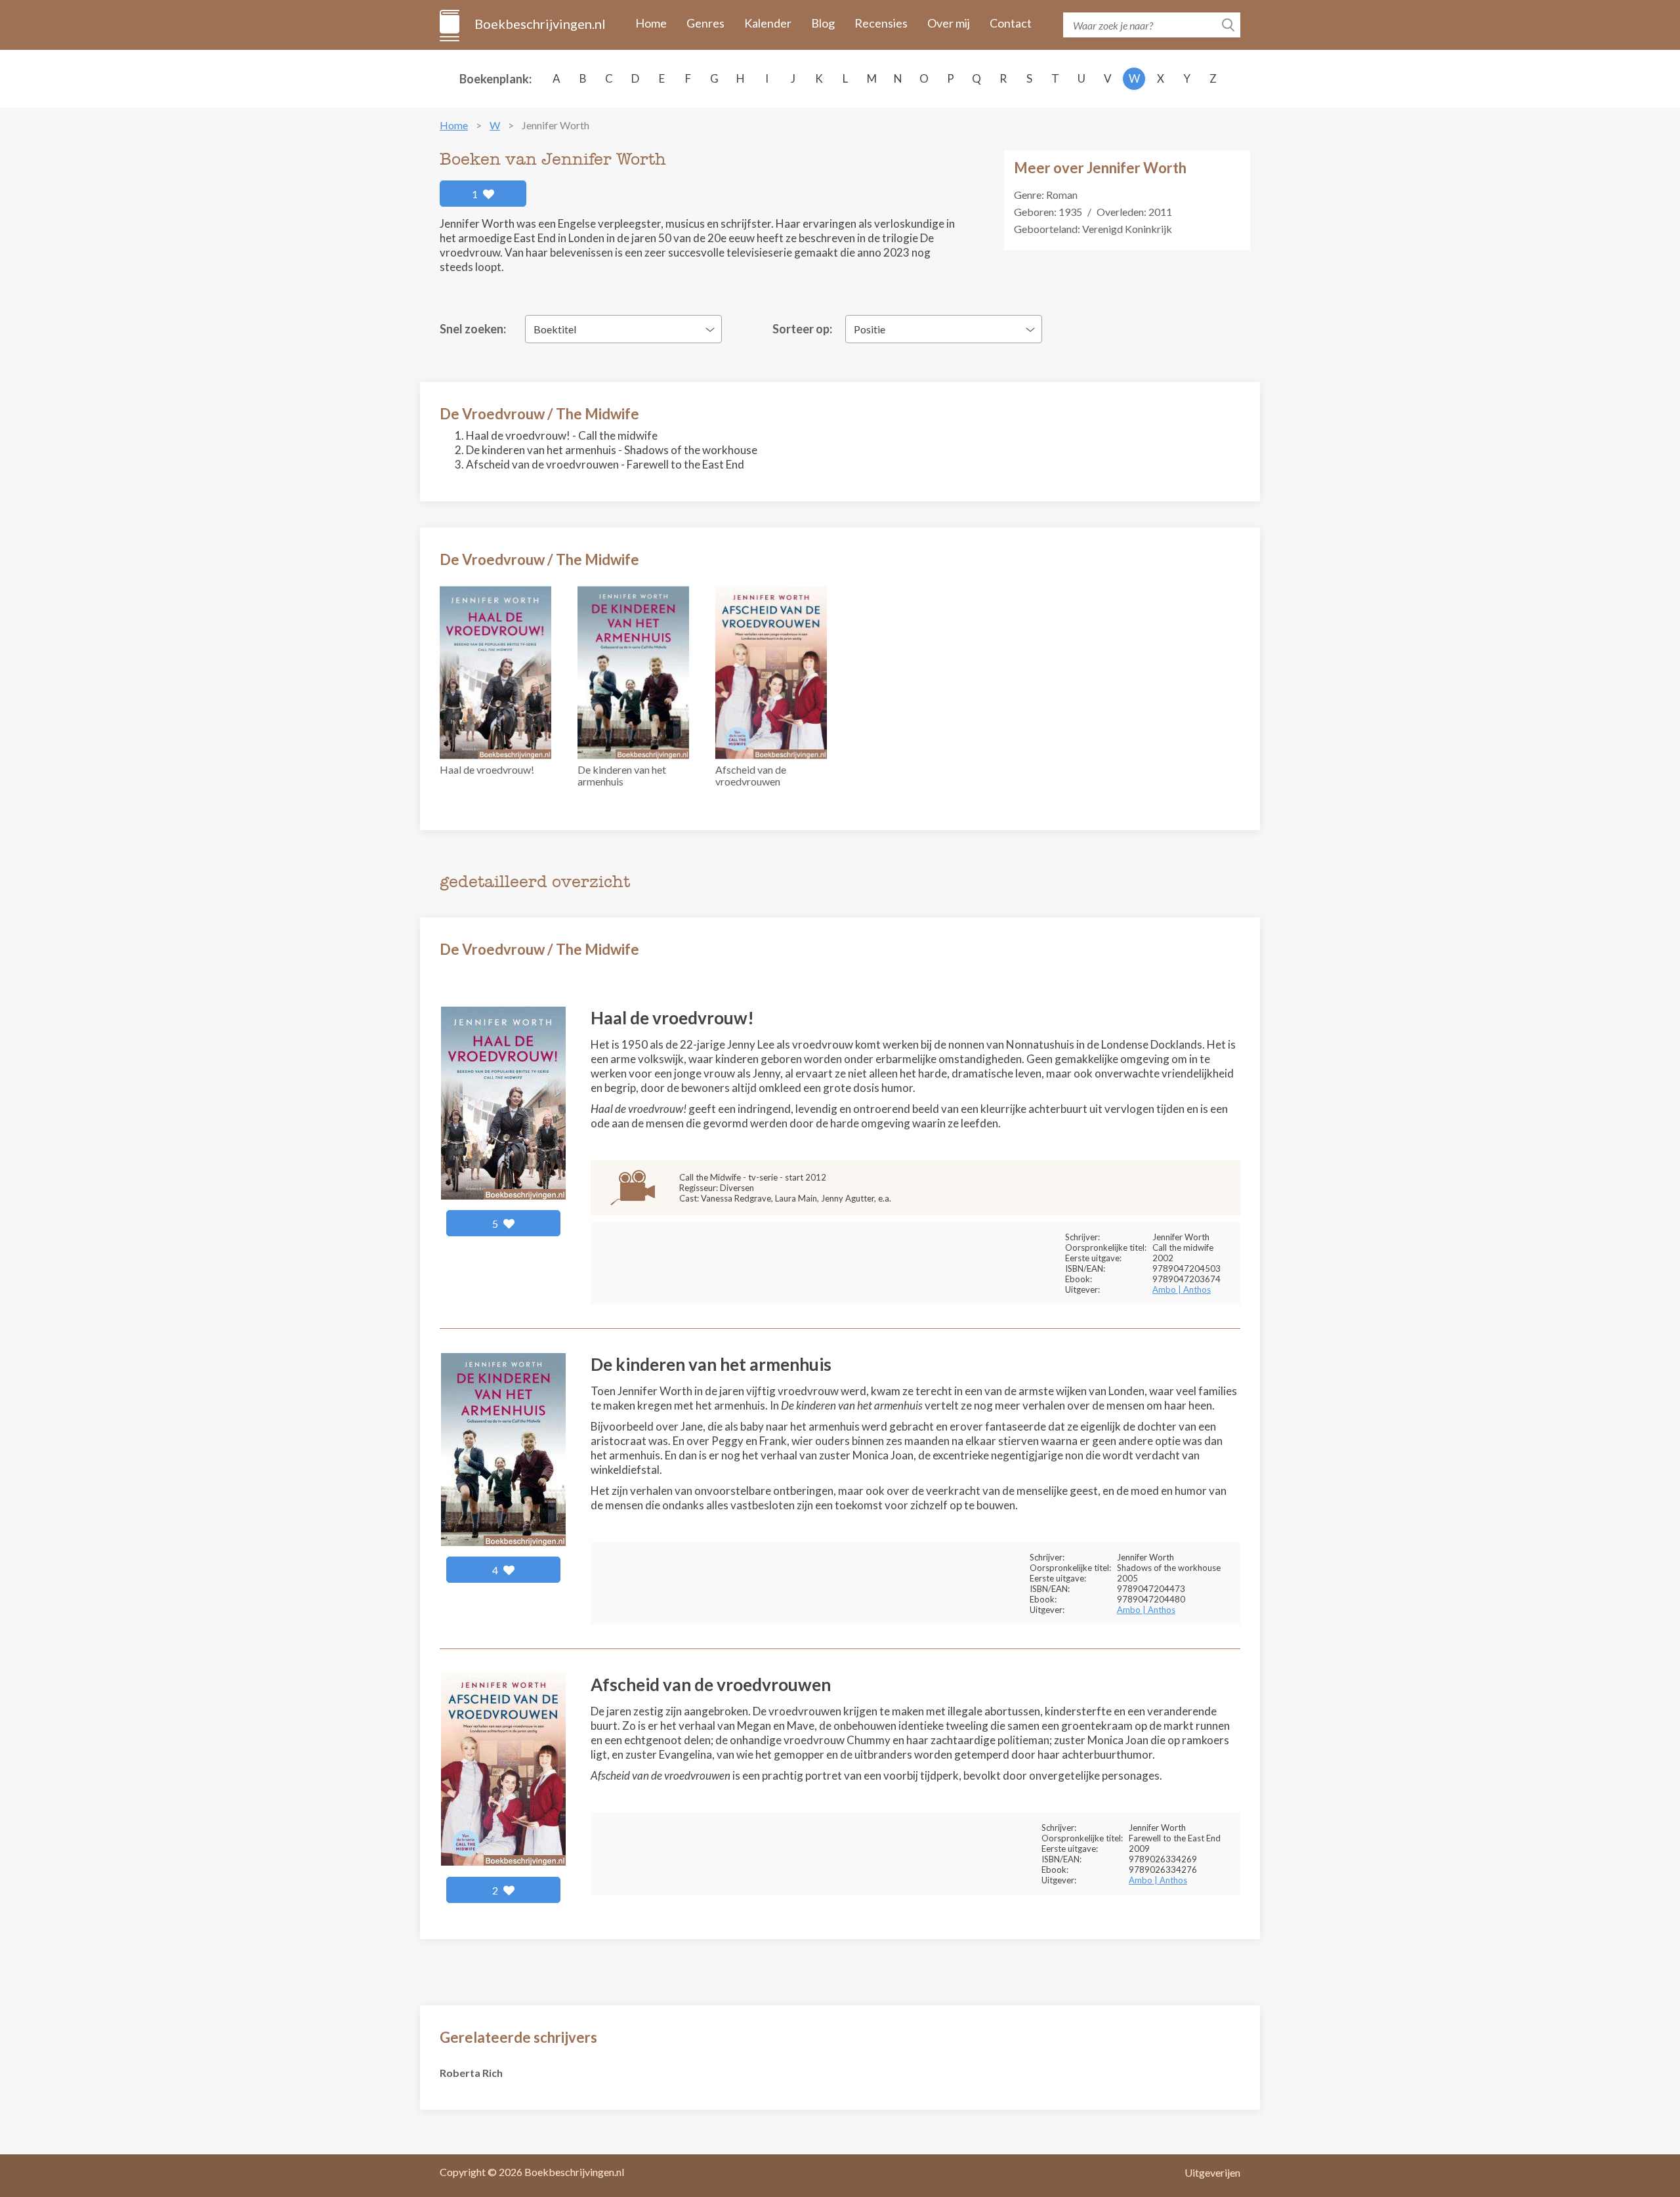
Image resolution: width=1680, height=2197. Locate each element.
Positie (870, 329)
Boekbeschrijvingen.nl (539, 24)
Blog (823, 23)
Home (651, 23)
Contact (1011, 23)
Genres (705, 23)
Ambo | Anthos (1182, 1289)
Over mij (949, 23)
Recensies (881, 23)
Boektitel (555, 329)
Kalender (768, 23)
